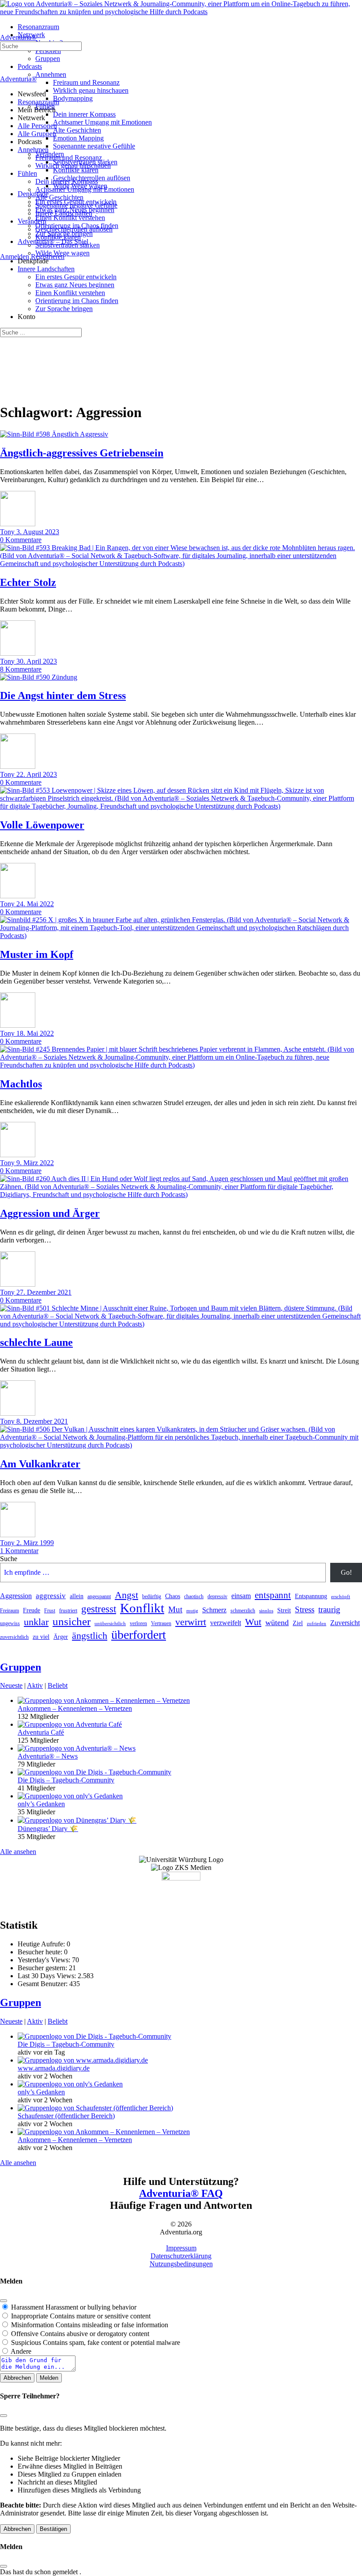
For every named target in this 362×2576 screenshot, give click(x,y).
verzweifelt (226, 1623)
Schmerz (214, 1610)
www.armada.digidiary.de (54, 2068)
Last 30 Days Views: (48, 1976)
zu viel (41, 1637)
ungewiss (10, 1623)
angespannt (99, 1596)
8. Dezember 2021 (42, 1421)
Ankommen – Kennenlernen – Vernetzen (75, 1708)
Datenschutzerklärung (181, 2256)
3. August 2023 (38, 532)
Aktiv (35, 1685)
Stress (305, 1609)
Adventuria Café (41, 1732)
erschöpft (341, 1597)
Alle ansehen (18, 1852)
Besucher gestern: (43, 1968)
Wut (253, 1622)
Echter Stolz (28, 582)
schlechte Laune (36, 1342)
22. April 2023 (37, 774)
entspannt (273, 1595)
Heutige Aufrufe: (42, 1944)
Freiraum (9, 1611)
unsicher (72, 1621)
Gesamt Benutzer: (43, 1984)
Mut (175, 1609)
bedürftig (152, 1596)
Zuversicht (345, 1623)
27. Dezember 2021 (44, 1292)
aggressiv (51, 1596)
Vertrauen (161, 1623)
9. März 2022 (35, 1163)
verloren (138, 1623)
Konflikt (142, 1608)
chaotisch (194, 1596)
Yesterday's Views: (45, 1960)
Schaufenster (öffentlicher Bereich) (66, 2116)
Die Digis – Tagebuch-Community (66, 1780)
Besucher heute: (41, 1952)
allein (77, 1596)
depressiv (217, 1596)
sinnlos (266, 1611)
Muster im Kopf (37, 954)
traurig (329, 1609)
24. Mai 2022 (35, 904)
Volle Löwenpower (42, 825)
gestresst (99, 1609)
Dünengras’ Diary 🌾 (48, 1829)
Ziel (298, 1623)
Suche (9, 1559)
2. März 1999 (35, 1543)
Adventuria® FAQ (181, 2193)
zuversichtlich (14, 1637)
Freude (32, 1610)
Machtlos (21, 1084)
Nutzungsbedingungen (181, 2264)
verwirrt (191, 1622)
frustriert (68, 1611)
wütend (277, 1622)
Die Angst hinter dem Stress (63, 695)
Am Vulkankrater (40, 1464)
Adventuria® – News (48, 1756)
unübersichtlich (110, 1624)
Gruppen (21, 1667)
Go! (346, 1572)
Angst (126, 1595)
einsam (241, 1596)
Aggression (16, 1596)
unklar (36, 1622)
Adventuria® (18, 37)
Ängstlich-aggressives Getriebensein (82, 453)
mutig (192, 1611)
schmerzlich (243, 1611)
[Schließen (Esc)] (4, 2301)
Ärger (61, 1637)
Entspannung (311, 1596)
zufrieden (317, 1624)
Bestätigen (53, 2529)
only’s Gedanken (41, 1804)
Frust (50, 1611)
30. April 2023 (37, 661)
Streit (284, 1610)
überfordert (139, 1635)
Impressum (181, 2248)
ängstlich (90, 1636)
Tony (8, 532)
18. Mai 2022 (35, 1033)
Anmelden (15, 256)
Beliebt (58, 1685)
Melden (49, 2378)
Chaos (173, 1596)
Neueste (11, 1685)
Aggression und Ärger (50, 1213)
